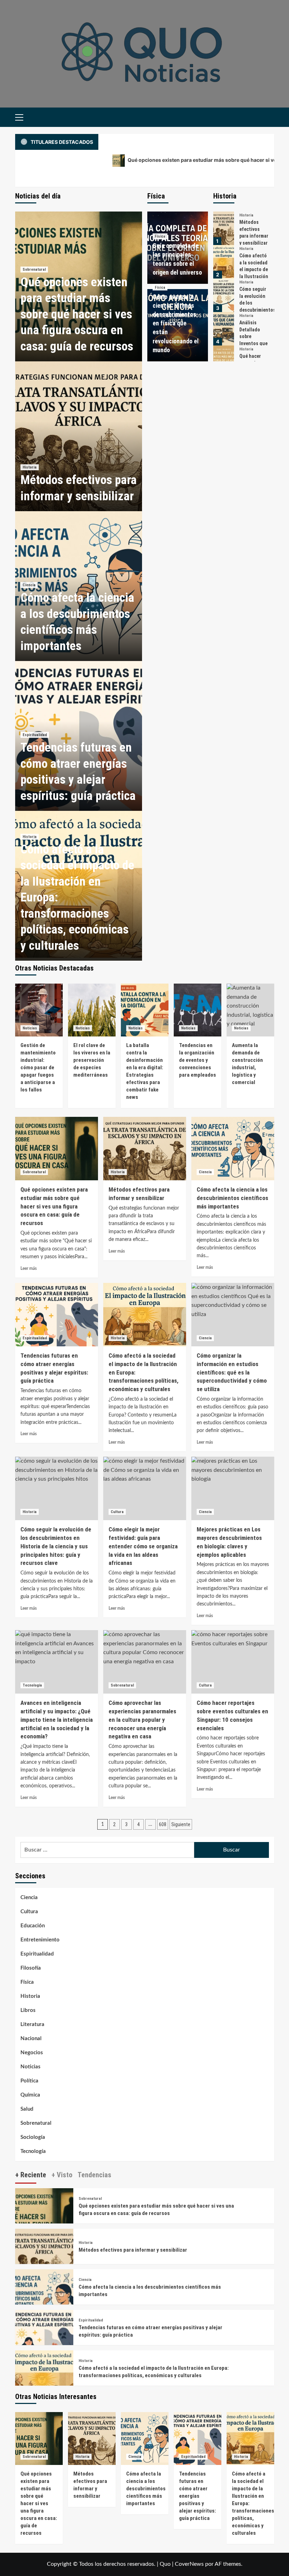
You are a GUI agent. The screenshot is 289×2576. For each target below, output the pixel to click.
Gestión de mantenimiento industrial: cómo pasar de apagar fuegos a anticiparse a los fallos (38, 1067)
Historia (30, 467)
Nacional (31, 2039)
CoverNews (189, 2564)
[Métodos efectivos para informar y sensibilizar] (79, 436)
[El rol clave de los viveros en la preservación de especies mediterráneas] (92, 1010)
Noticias (30, 1028)
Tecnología (32, 1685)
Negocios (32, 2053)
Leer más (29, 1268)
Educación (33, 1926)
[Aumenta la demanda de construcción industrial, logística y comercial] (250, 1010)
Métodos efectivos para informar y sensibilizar (133, 2250)
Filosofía (31, 1968)
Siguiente (181, 1824)
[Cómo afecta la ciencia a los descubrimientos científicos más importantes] (233, 1149)
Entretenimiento (40, 1940)
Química (30, 2095)
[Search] (266, 117)
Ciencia (29, 585)
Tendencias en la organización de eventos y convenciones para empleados (198, 1060)
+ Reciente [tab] (31, 2175)
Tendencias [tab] (94, 2175)
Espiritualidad (35, 735)
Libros (28, 2010)
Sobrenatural (34, 270)
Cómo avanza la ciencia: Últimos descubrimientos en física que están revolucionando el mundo (176, 323)
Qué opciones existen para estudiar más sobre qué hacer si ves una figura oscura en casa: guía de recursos (77, 314)
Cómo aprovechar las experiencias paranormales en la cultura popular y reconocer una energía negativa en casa (142, 1720)
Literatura (32, 2024)
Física (160, 236)
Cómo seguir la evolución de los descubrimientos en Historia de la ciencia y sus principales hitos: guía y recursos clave (56, 1546)
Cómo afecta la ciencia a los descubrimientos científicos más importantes (232, 1198)
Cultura (117, 1512)
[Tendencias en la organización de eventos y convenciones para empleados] (198, 1010)
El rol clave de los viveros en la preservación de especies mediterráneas (92, 1060)
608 (163, 1824)
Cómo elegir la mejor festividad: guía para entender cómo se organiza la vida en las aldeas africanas (143, 1546)
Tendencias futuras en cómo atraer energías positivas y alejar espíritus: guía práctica (198, 2496)
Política (29, 2081)
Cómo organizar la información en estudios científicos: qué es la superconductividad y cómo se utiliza (232, 1372)
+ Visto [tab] (62, 2175)
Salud (27, 2109)
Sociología (33, 2137)
